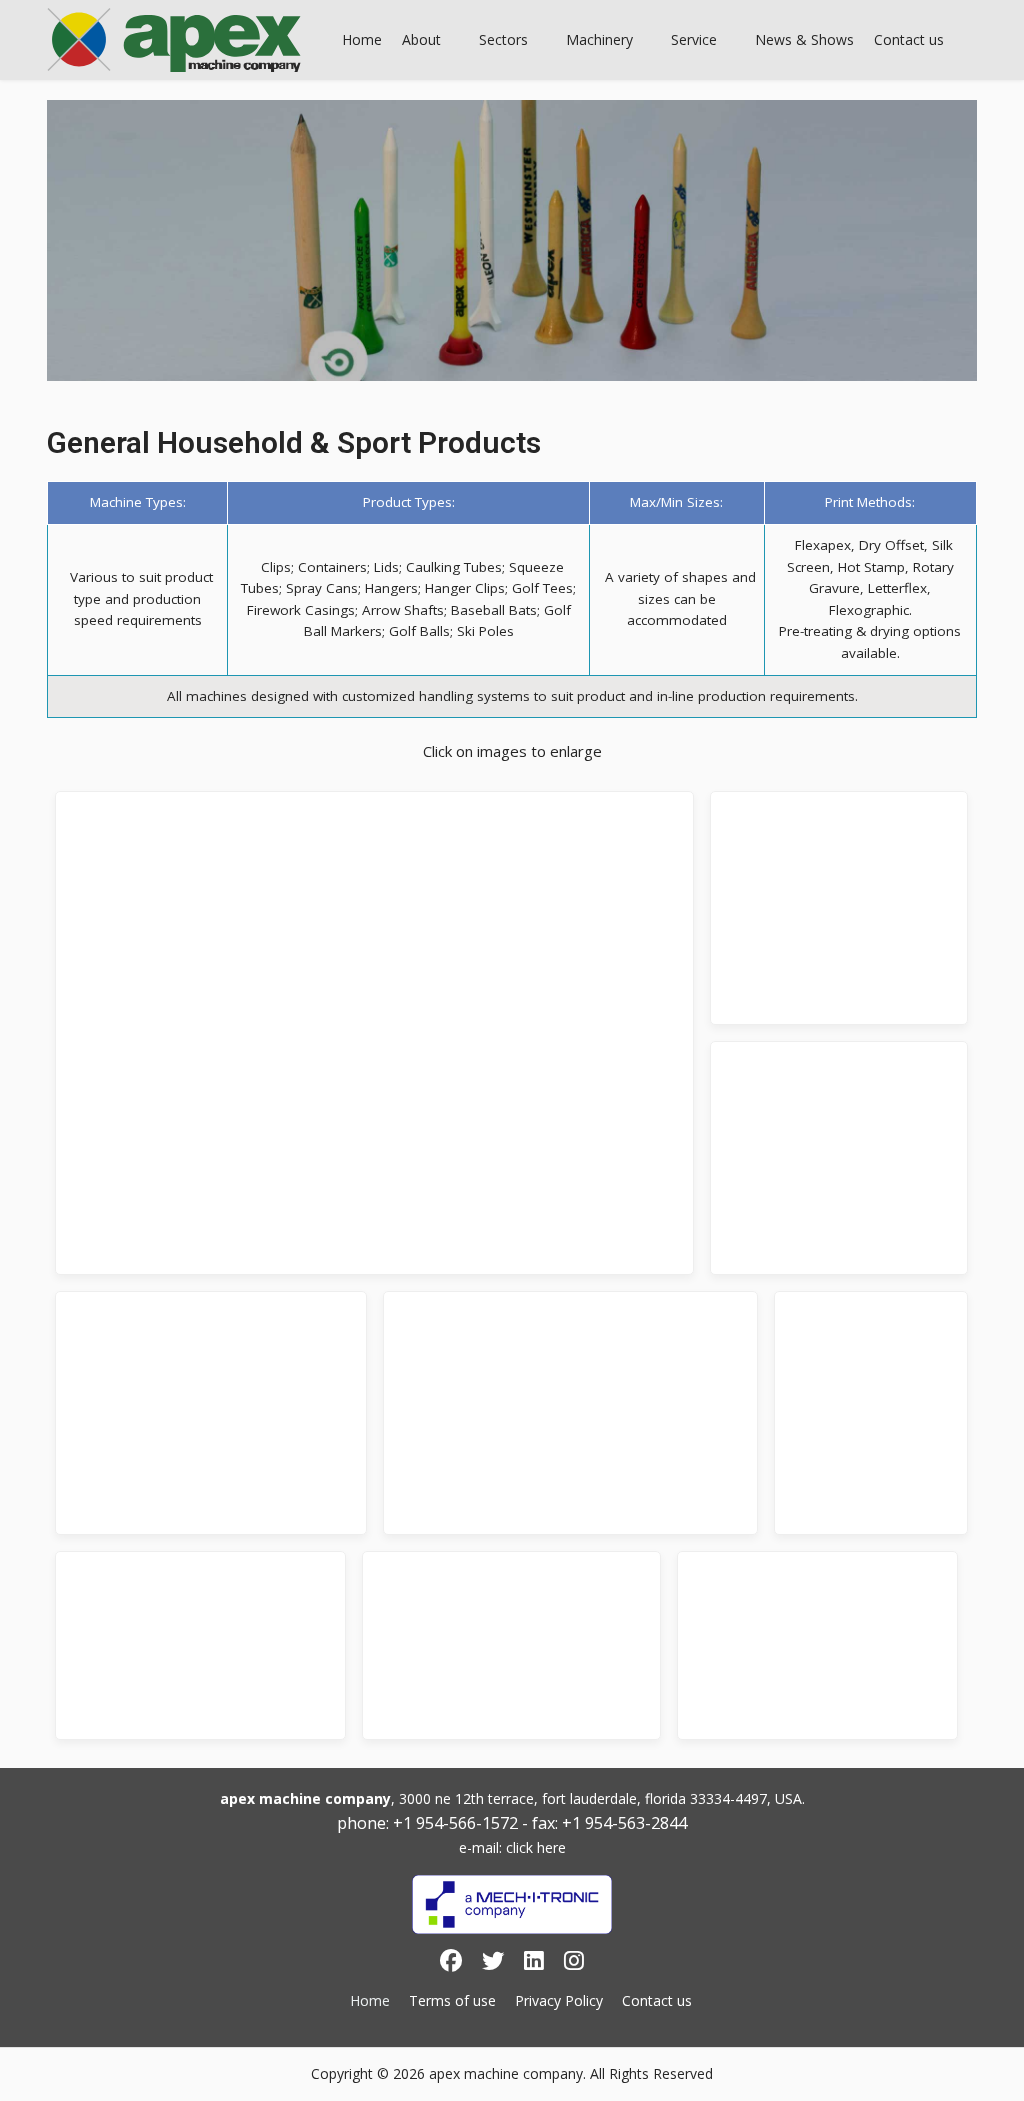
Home (362, 39)
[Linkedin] (534, 1963)
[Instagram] (574, 1963)
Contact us (657, 2000)
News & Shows (804, 39)
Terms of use (452, 2000)
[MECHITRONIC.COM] (512, 1904)
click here (536, 1847)
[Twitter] (493, 1963)
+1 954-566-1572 (455, 1823)
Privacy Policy (559, 2000)
